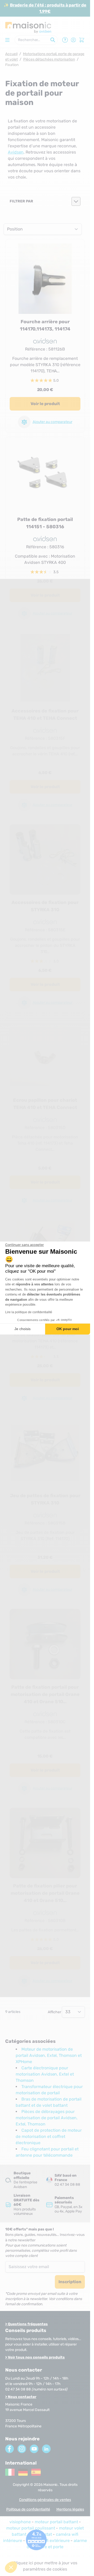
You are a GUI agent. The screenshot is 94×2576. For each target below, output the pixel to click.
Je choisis (22, 1329)
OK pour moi (68, 1329)
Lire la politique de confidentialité (29, 1312)
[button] (11, 2567)
